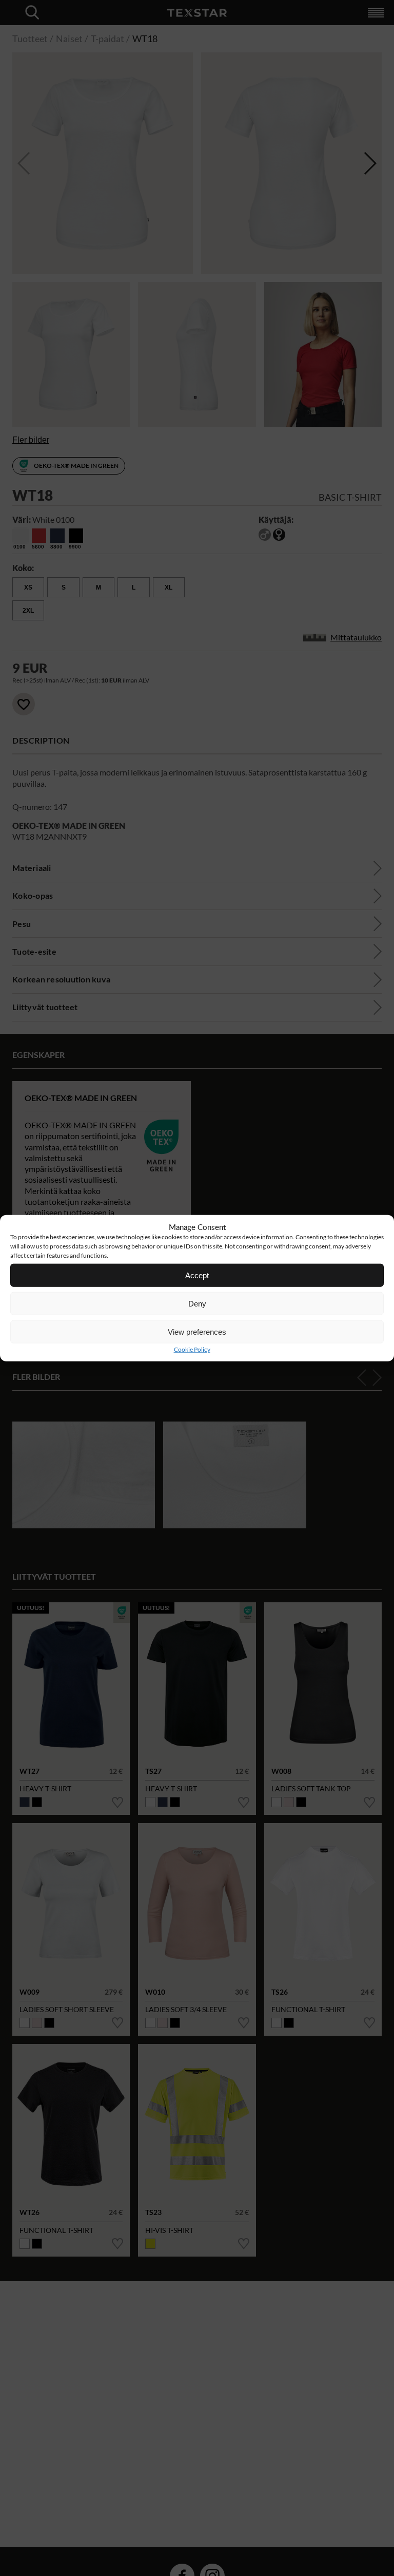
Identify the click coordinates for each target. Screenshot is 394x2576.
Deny (197, 1303)
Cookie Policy (192, 1349)
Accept (197, 1275)
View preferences (197, 1331)
